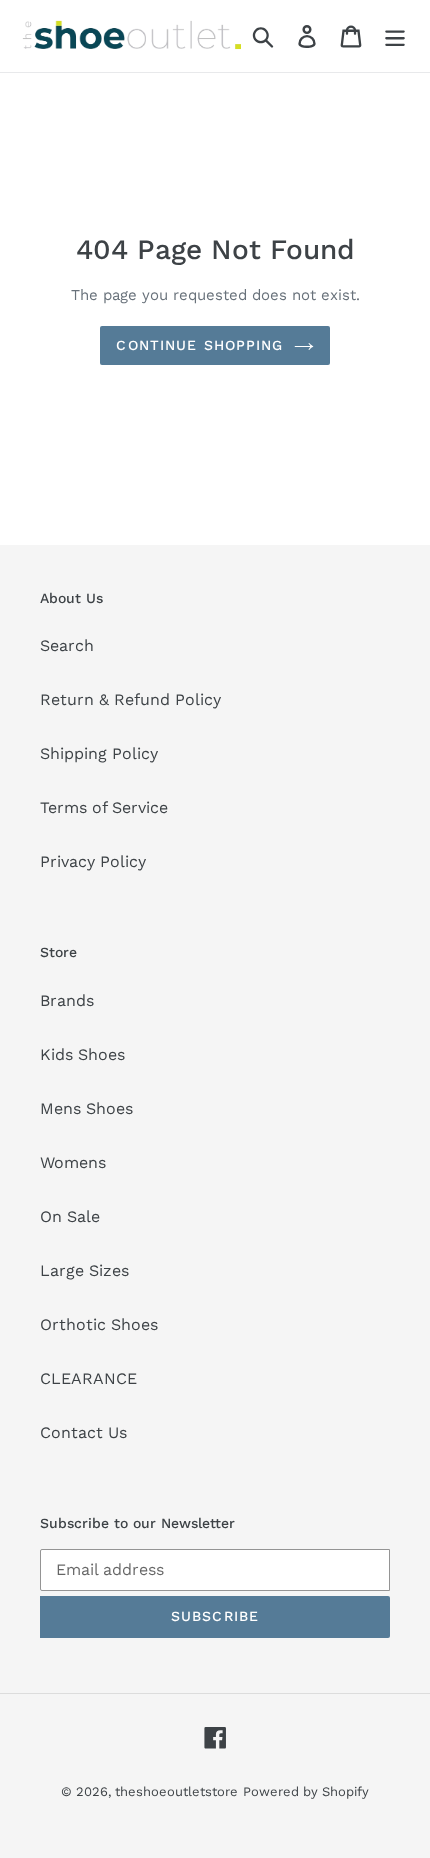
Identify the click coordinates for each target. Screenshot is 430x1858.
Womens (73, 1162)
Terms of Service (104, 807)
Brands (67, 1000)
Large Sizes (84, 1270)
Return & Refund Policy (130, 699)
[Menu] (395, 36)
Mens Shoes (86, 1108)
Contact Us (83, 1432)
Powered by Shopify (306, 1791)
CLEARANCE (88, 1378)
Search (67, 645)
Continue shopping (199, 345)
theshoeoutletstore (176, 1791)
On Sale (70, 1216)
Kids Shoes (82, 1054)
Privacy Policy (93, 861)
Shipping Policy (99, 753)
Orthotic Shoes (99, 1324)
